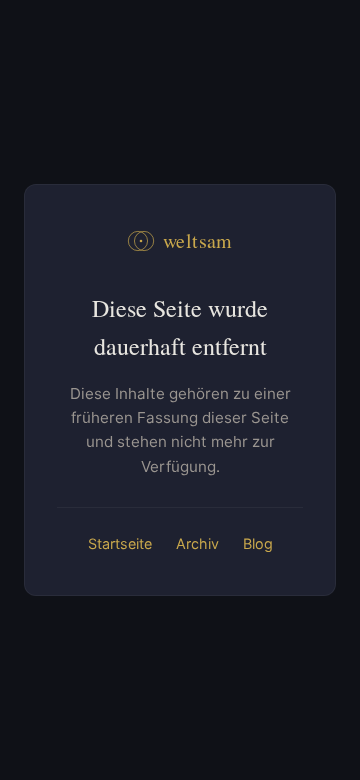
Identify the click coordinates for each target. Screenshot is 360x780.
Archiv (197, 543)
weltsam (198, 240)
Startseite (120, 543)
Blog (258, 543)
